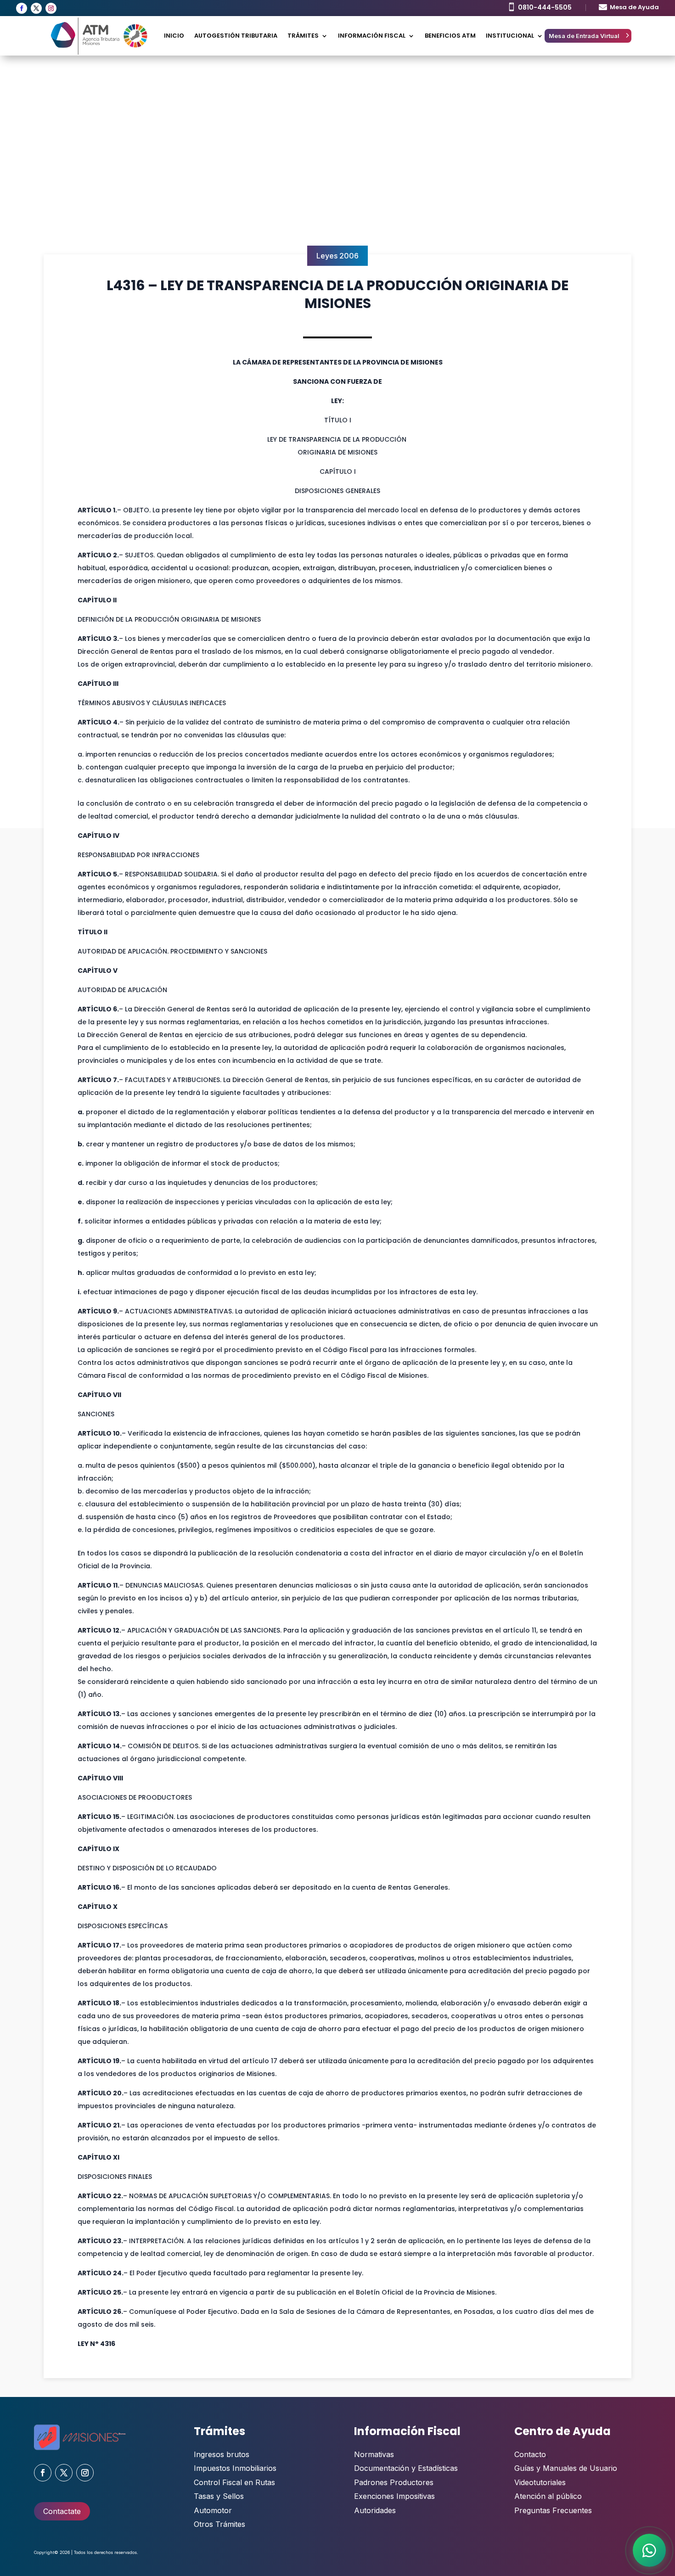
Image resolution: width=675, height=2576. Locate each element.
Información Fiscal (372, 36)
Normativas (374, 2454)
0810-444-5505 (545, 7)
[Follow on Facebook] (22, 8)
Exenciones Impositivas (394, 2496)
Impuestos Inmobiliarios (235, 2468)
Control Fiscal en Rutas (234, 2482)
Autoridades (375, 2510)
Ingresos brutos (222, 2454)
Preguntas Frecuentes (553, 2510)
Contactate (62, 2511)
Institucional (510, 36)
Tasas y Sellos (219, 2496)
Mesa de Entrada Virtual (584, 36)
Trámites (303, 36)
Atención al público (548, 2496)
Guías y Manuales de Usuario (566, 2468)
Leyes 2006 (337, 256)
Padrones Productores (394, 2482)
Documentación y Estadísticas (406, 2468)
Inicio (174, 36)
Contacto (530, 2454)
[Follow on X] (36, 8)
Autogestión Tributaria (236, 36)
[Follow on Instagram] (51, 8)
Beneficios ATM (450, 36)
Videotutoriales (540, 2482)
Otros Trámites (219, 2524)
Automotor (213, 2510)
